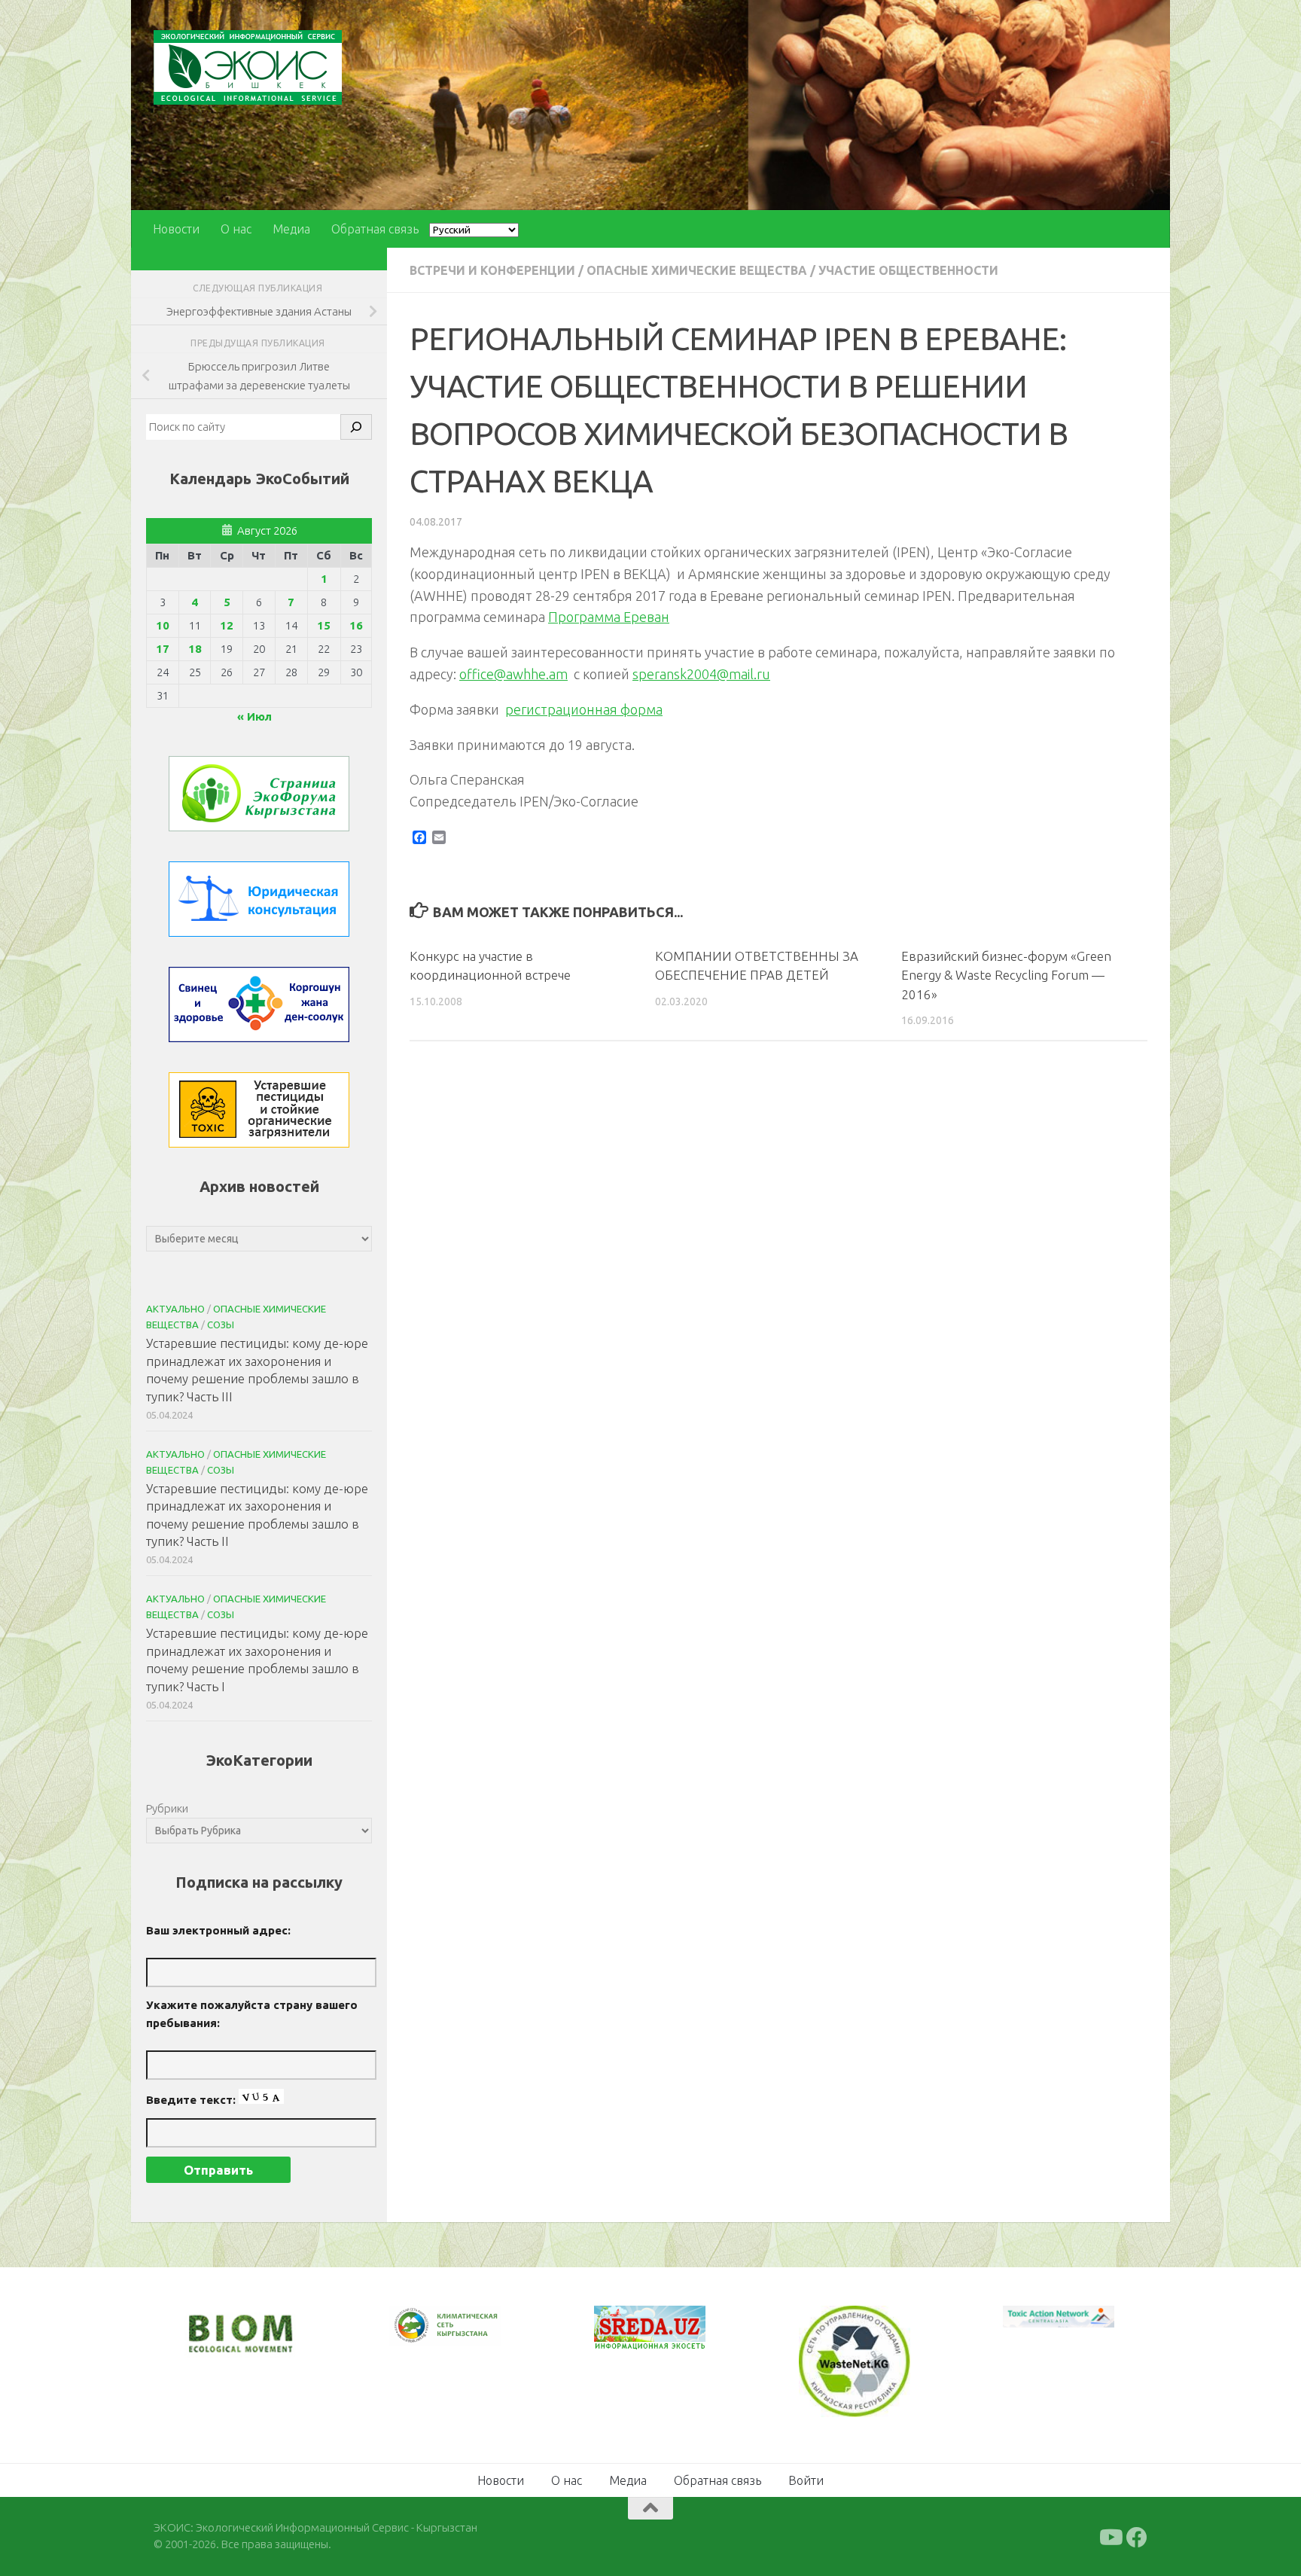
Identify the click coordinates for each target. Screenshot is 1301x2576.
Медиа (291, 229)
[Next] (470, 2336)
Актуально (175, 1309)
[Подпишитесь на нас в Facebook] (1137, 2535)
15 (324, 625)
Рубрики (167, 1808)
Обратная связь (375, 229)
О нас (236, 229)
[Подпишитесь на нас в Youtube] (1110, 2535)
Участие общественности (908, 270)
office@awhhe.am (513, 674)
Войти (806, 2478)
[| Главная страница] (248, 67)
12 (227, 625)
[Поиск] (356, 427)
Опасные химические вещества (697, 270)
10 (163, 625)
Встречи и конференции (492, 270)
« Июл (254, 716)
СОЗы (221, 1325)
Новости (176, 229)
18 (195, 649)
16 (356, 625)
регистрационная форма (584, 709)
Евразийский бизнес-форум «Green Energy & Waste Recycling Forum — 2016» (1006, 975)
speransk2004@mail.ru (701, 674)
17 (163, 649)
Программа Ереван (609, 617)
